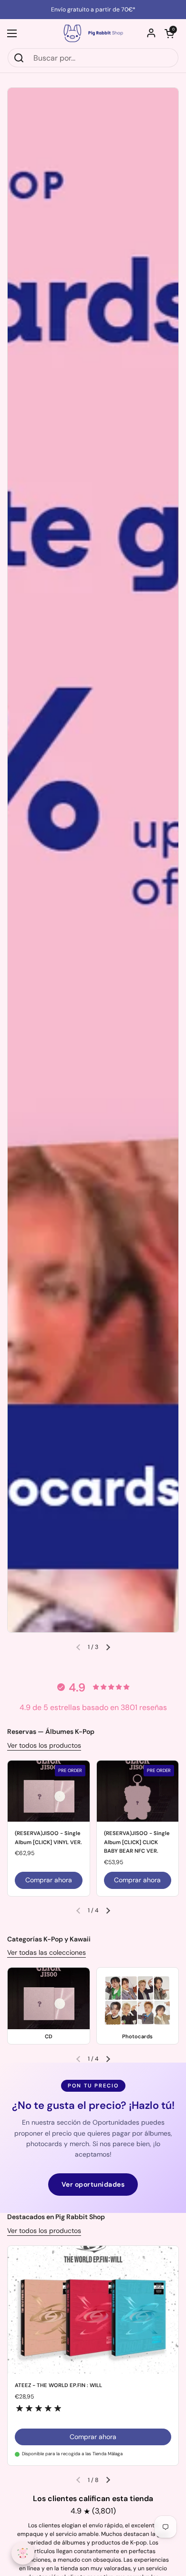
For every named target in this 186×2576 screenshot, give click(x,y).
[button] (169, 33)
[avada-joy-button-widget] (23, 2553)
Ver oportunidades (93, 2184)
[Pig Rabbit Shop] (93, 33)
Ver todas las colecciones (46, 1952)
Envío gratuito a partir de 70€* (93, 10)
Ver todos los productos (44, 1745)
